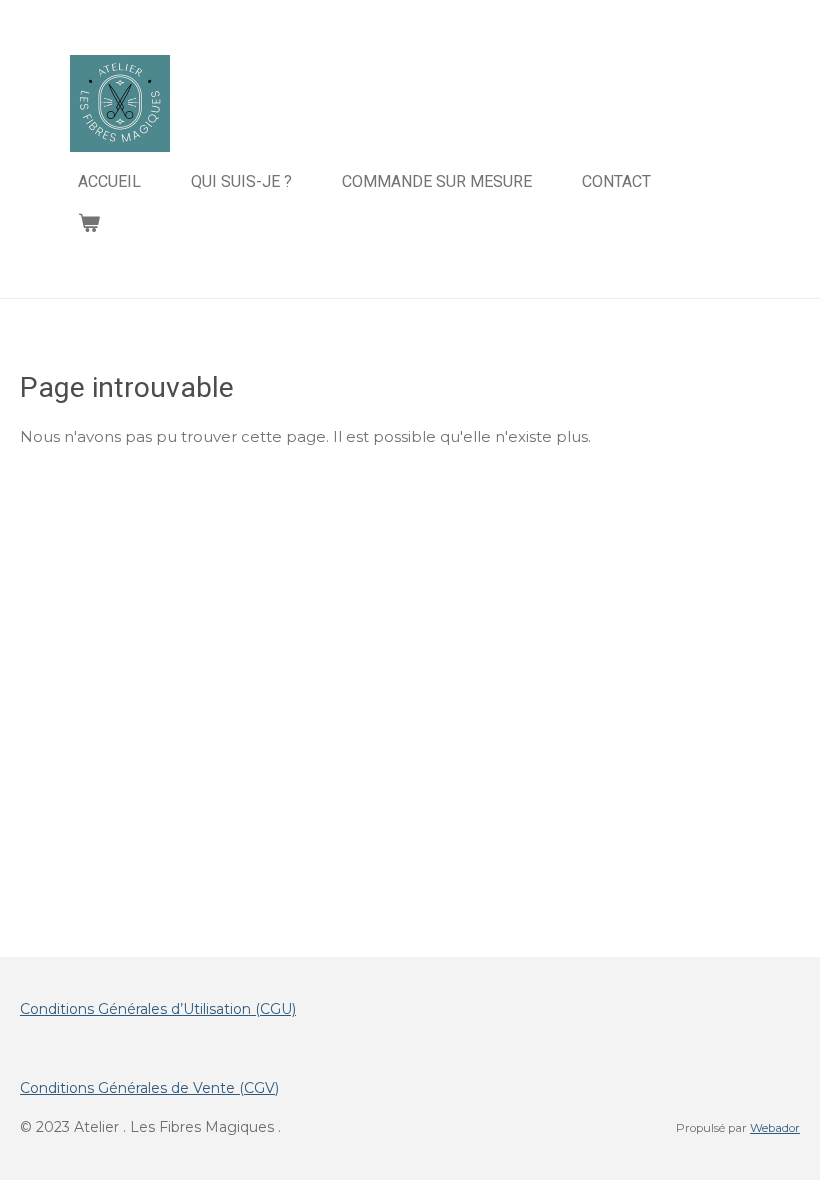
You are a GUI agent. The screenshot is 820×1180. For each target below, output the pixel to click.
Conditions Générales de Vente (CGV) (149, 1088)
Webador (775, 1128)
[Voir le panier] (89, 222)
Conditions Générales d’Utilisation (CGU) (158, 1009)
